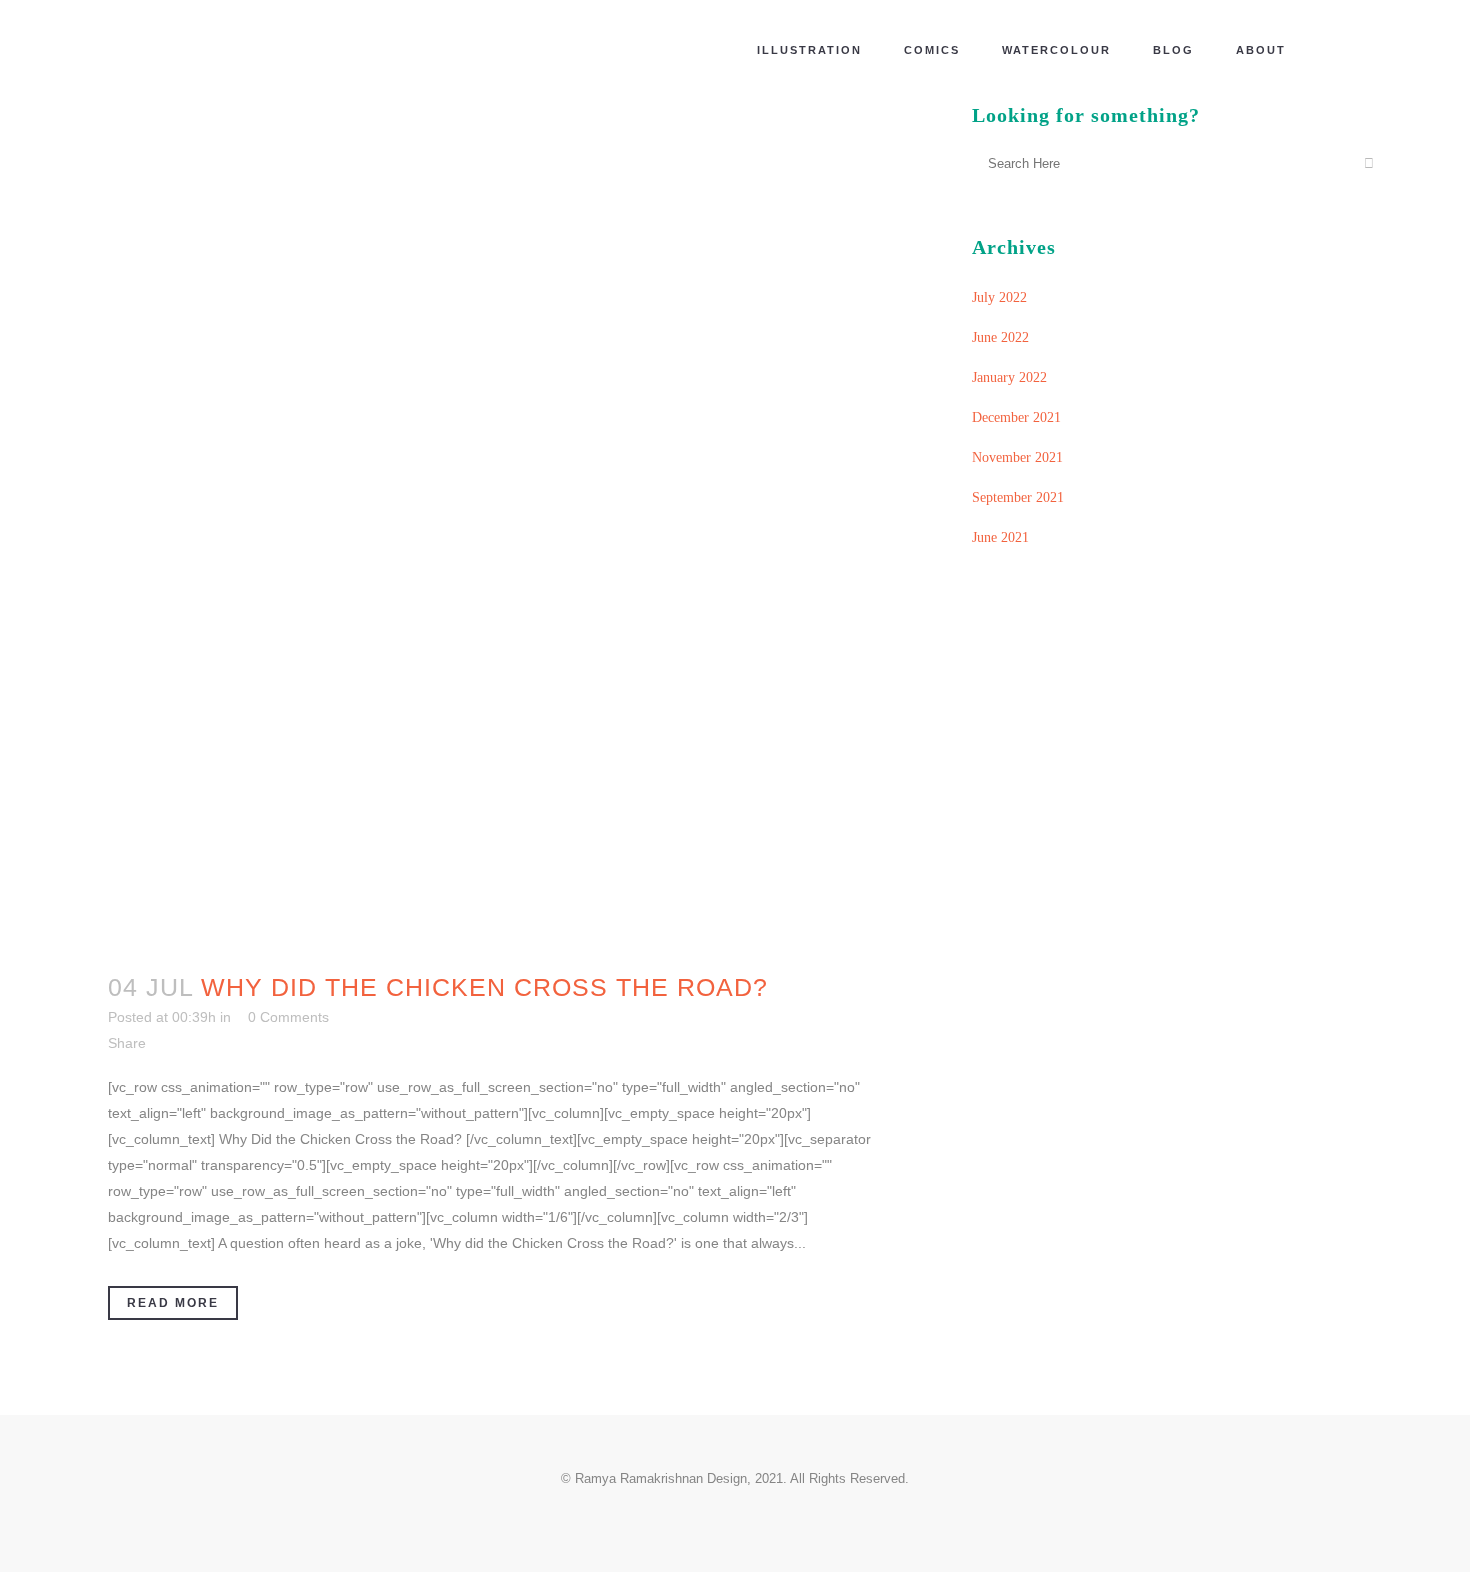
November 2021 (1017, 457)
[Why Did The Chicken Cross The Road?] (508, 523)
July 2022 (999, 297)
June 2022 (1000, 337)
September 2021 (1018, 497)
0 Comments (288, 1017)
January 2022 (1009, 377)
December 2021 (1016, 417)
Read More (173, 1303)
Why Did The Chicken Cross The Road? (484, 987)
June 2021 (1000, 537)
